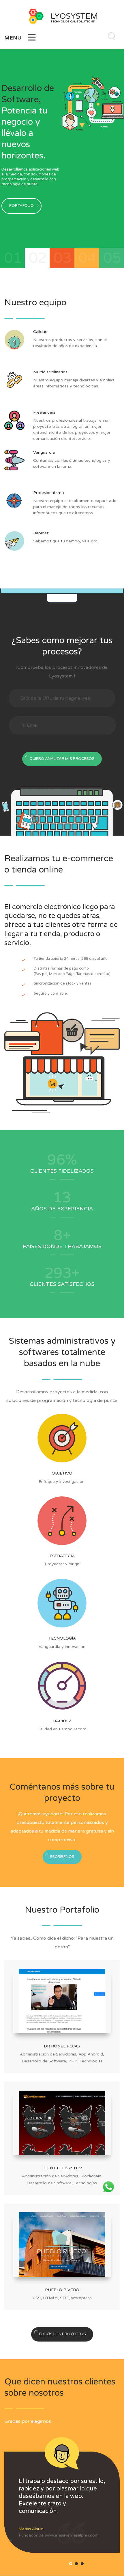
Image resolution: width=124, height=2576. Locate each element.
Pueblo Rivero (62, 2290)
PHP (73, 2061)
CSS (37, 2298)
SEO (64, 2298)
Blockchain (91, 2176)
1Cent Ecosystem (62, 2168)
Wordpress (81, 2298)
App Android (91, 2054)
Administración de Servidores (48, 2054)
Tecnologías (91, 2061)
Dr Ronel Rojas (62, 2046)
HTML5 (50, 2298)
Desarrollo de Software (44, 2061)
